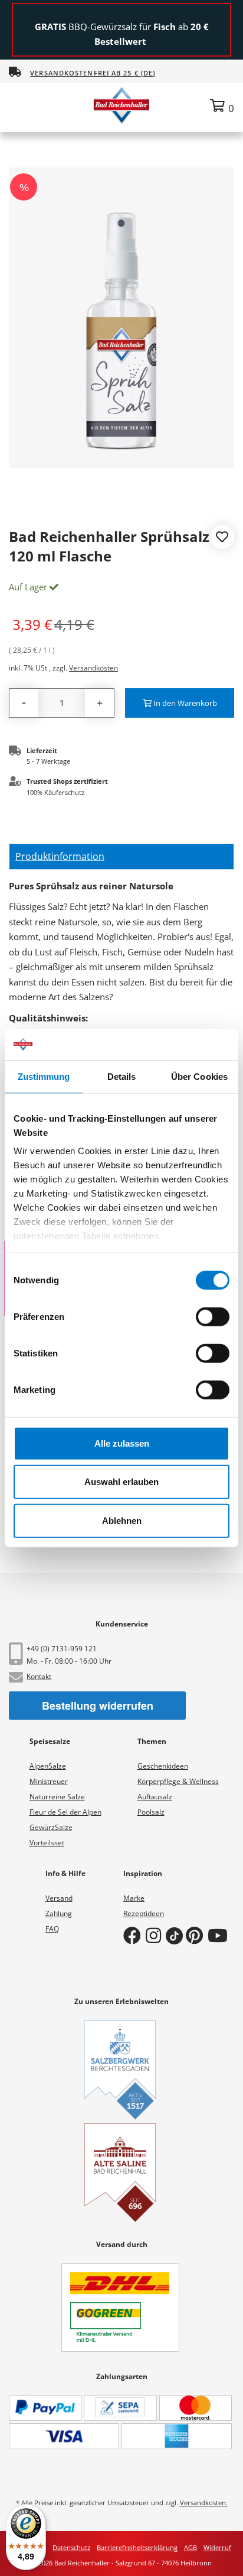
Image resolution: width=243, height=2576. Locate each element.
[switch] (213, 1316)
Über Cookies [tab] (199, 1076)
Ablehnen (122, 1520)
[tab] (121, 857)
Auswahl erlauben (121, 1482)
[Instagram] (156, 1935)
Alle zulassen (122, 1443)
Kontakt (39, 1676)
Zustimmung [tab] (44, 1076)
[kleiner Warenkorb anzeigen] (222, 106)
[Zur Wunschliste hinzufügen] (222, 538)
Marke (134, 1898)
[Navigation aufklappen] (20, 105)
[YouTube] (220, 1935)
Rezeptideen (144, 1913)
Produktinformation (60, 856)
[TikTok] (176, 1935)
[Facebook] (134, 1935)
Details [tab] (122, 1076)
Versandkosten (93, 668)
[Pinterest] (197, 1935)
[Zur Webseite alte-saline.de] (120, 2173)
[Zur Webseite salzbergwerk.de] (120, 2070)
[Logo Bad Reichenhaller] (121, 105)
